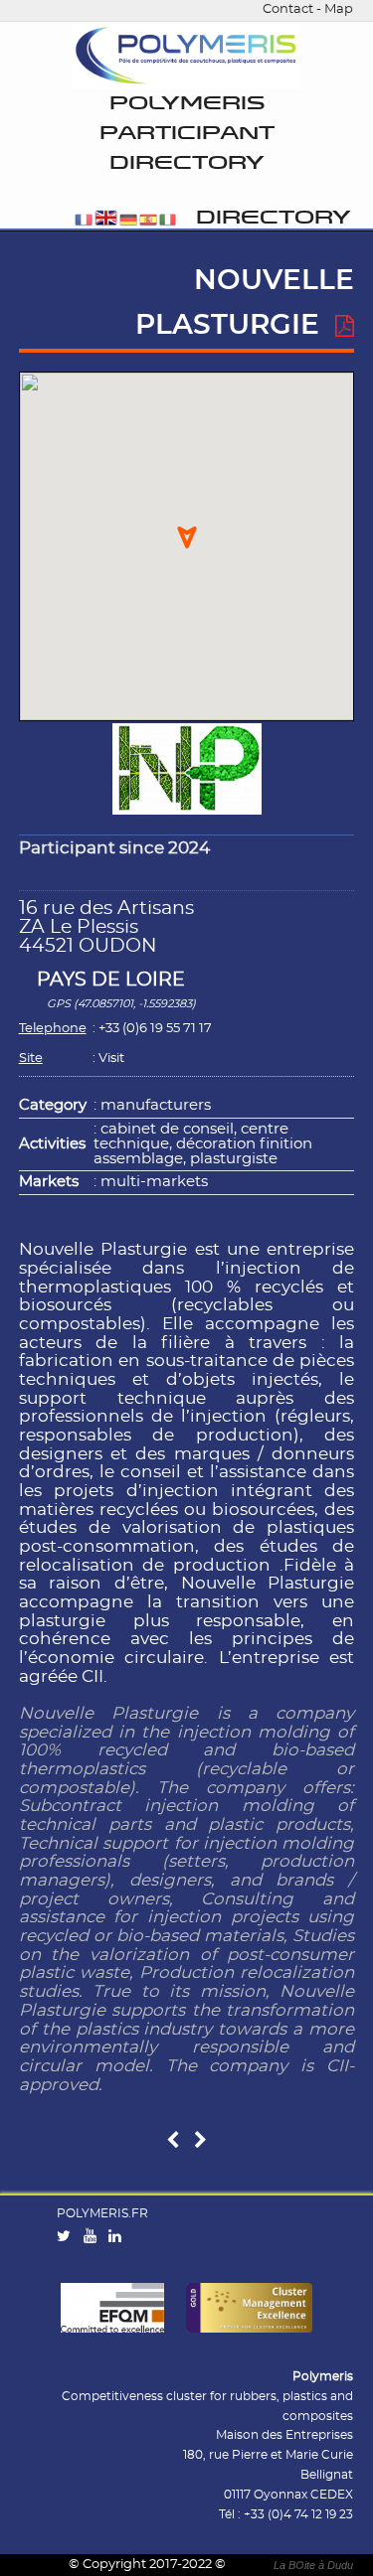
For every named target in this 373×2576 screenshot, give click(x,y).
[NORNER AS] (173, 2141)
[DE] (128, 221)
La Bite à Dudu (313, 2565)
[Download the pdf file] (345, 327)
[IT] (168, 221)
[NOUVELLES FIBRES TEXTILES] (200, 2141)
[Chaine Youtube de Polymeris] (94, 2237)
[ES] (148, 221)
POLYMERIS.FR (102, 2213)
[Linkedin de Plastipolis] (119, 2237)
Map (339, 9)
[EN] (106, 221)
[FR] (84, 221)
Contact (288, 9)
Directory (274, 218)
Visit (111, 1059)
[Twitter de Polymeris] (68, 2237)
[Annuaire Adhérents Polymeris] (186, 57)
